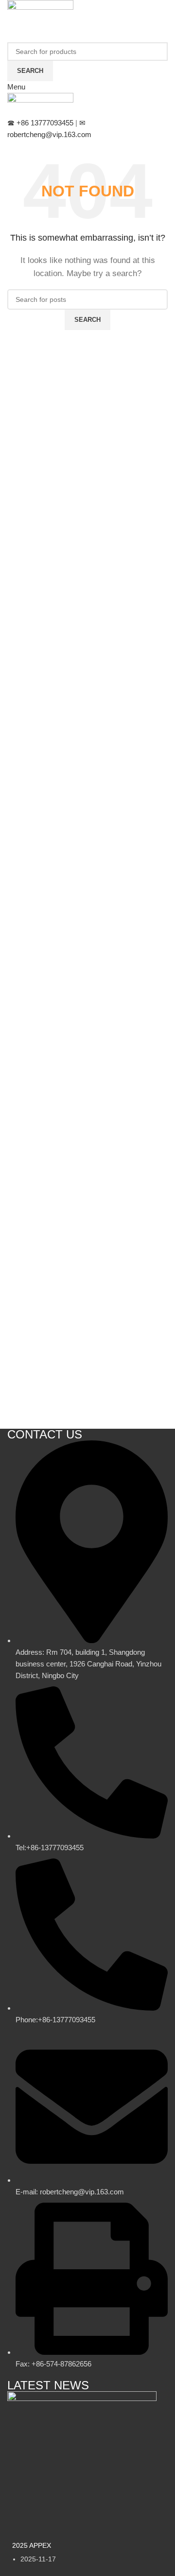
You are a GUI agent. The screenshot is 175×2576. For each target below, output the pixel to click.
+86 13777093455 (41, 123)
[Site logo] (40, 11)
